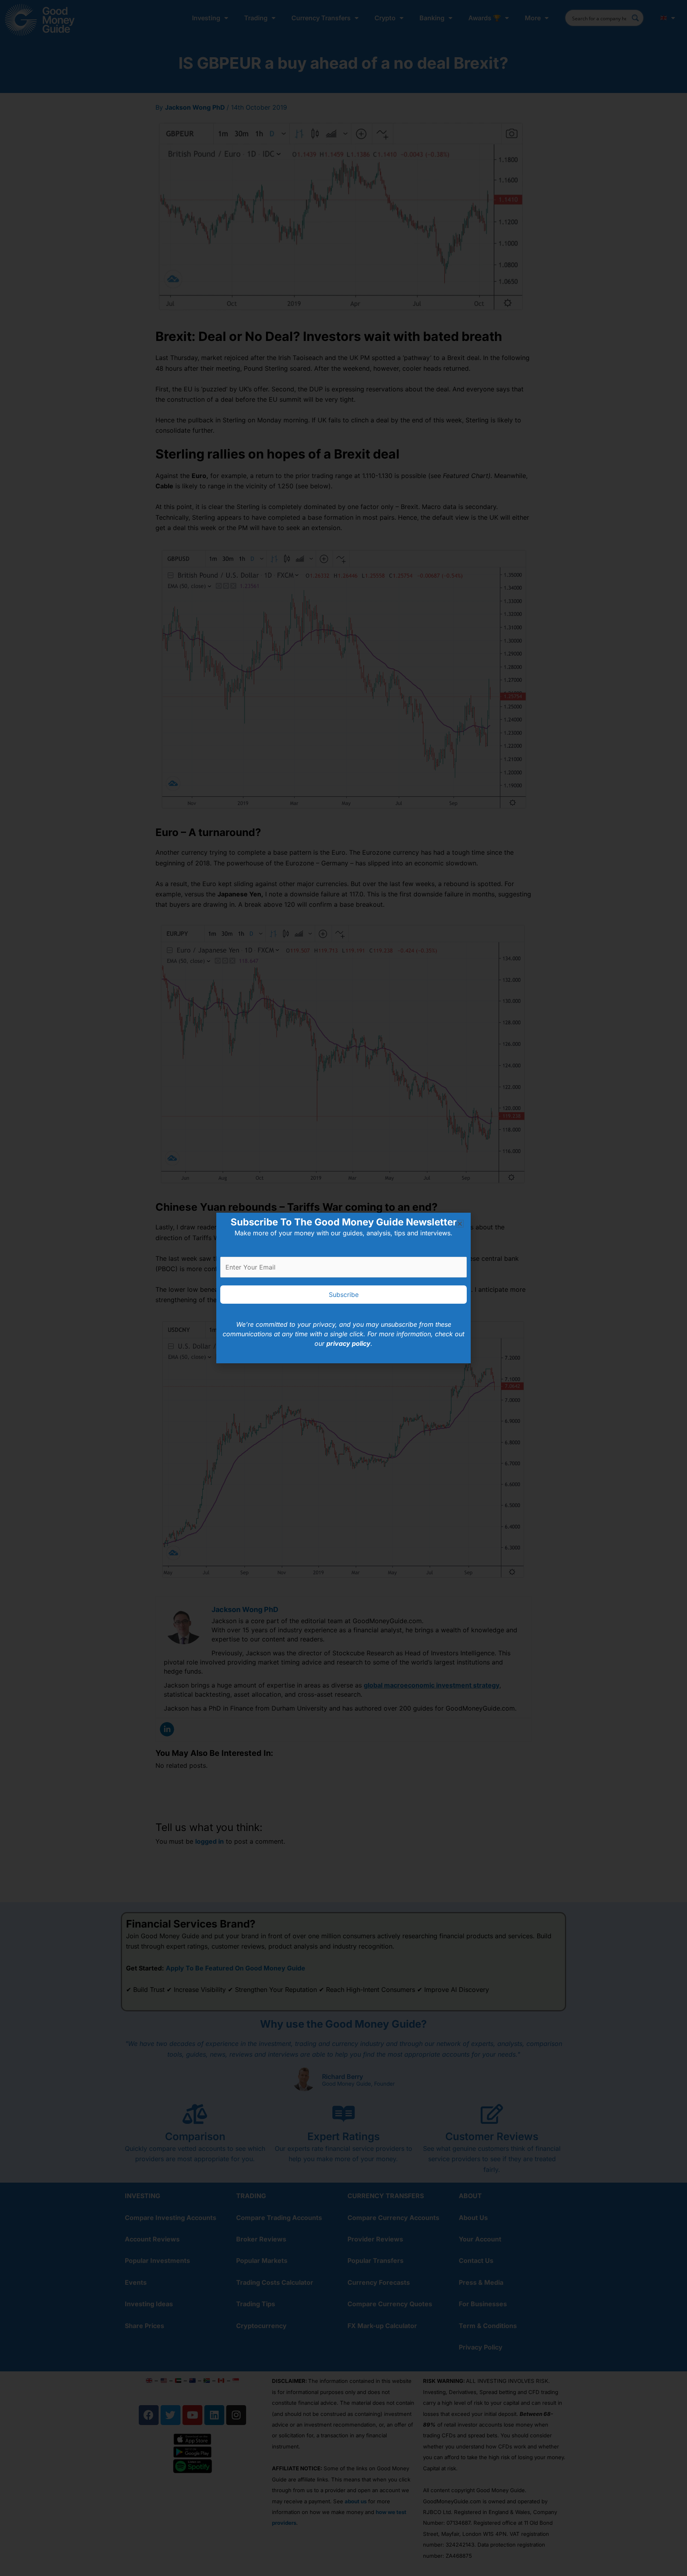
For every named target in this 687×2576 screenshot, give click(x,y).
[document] (343, 1288)
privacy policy (348, 1343)
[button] (460, 1224)
